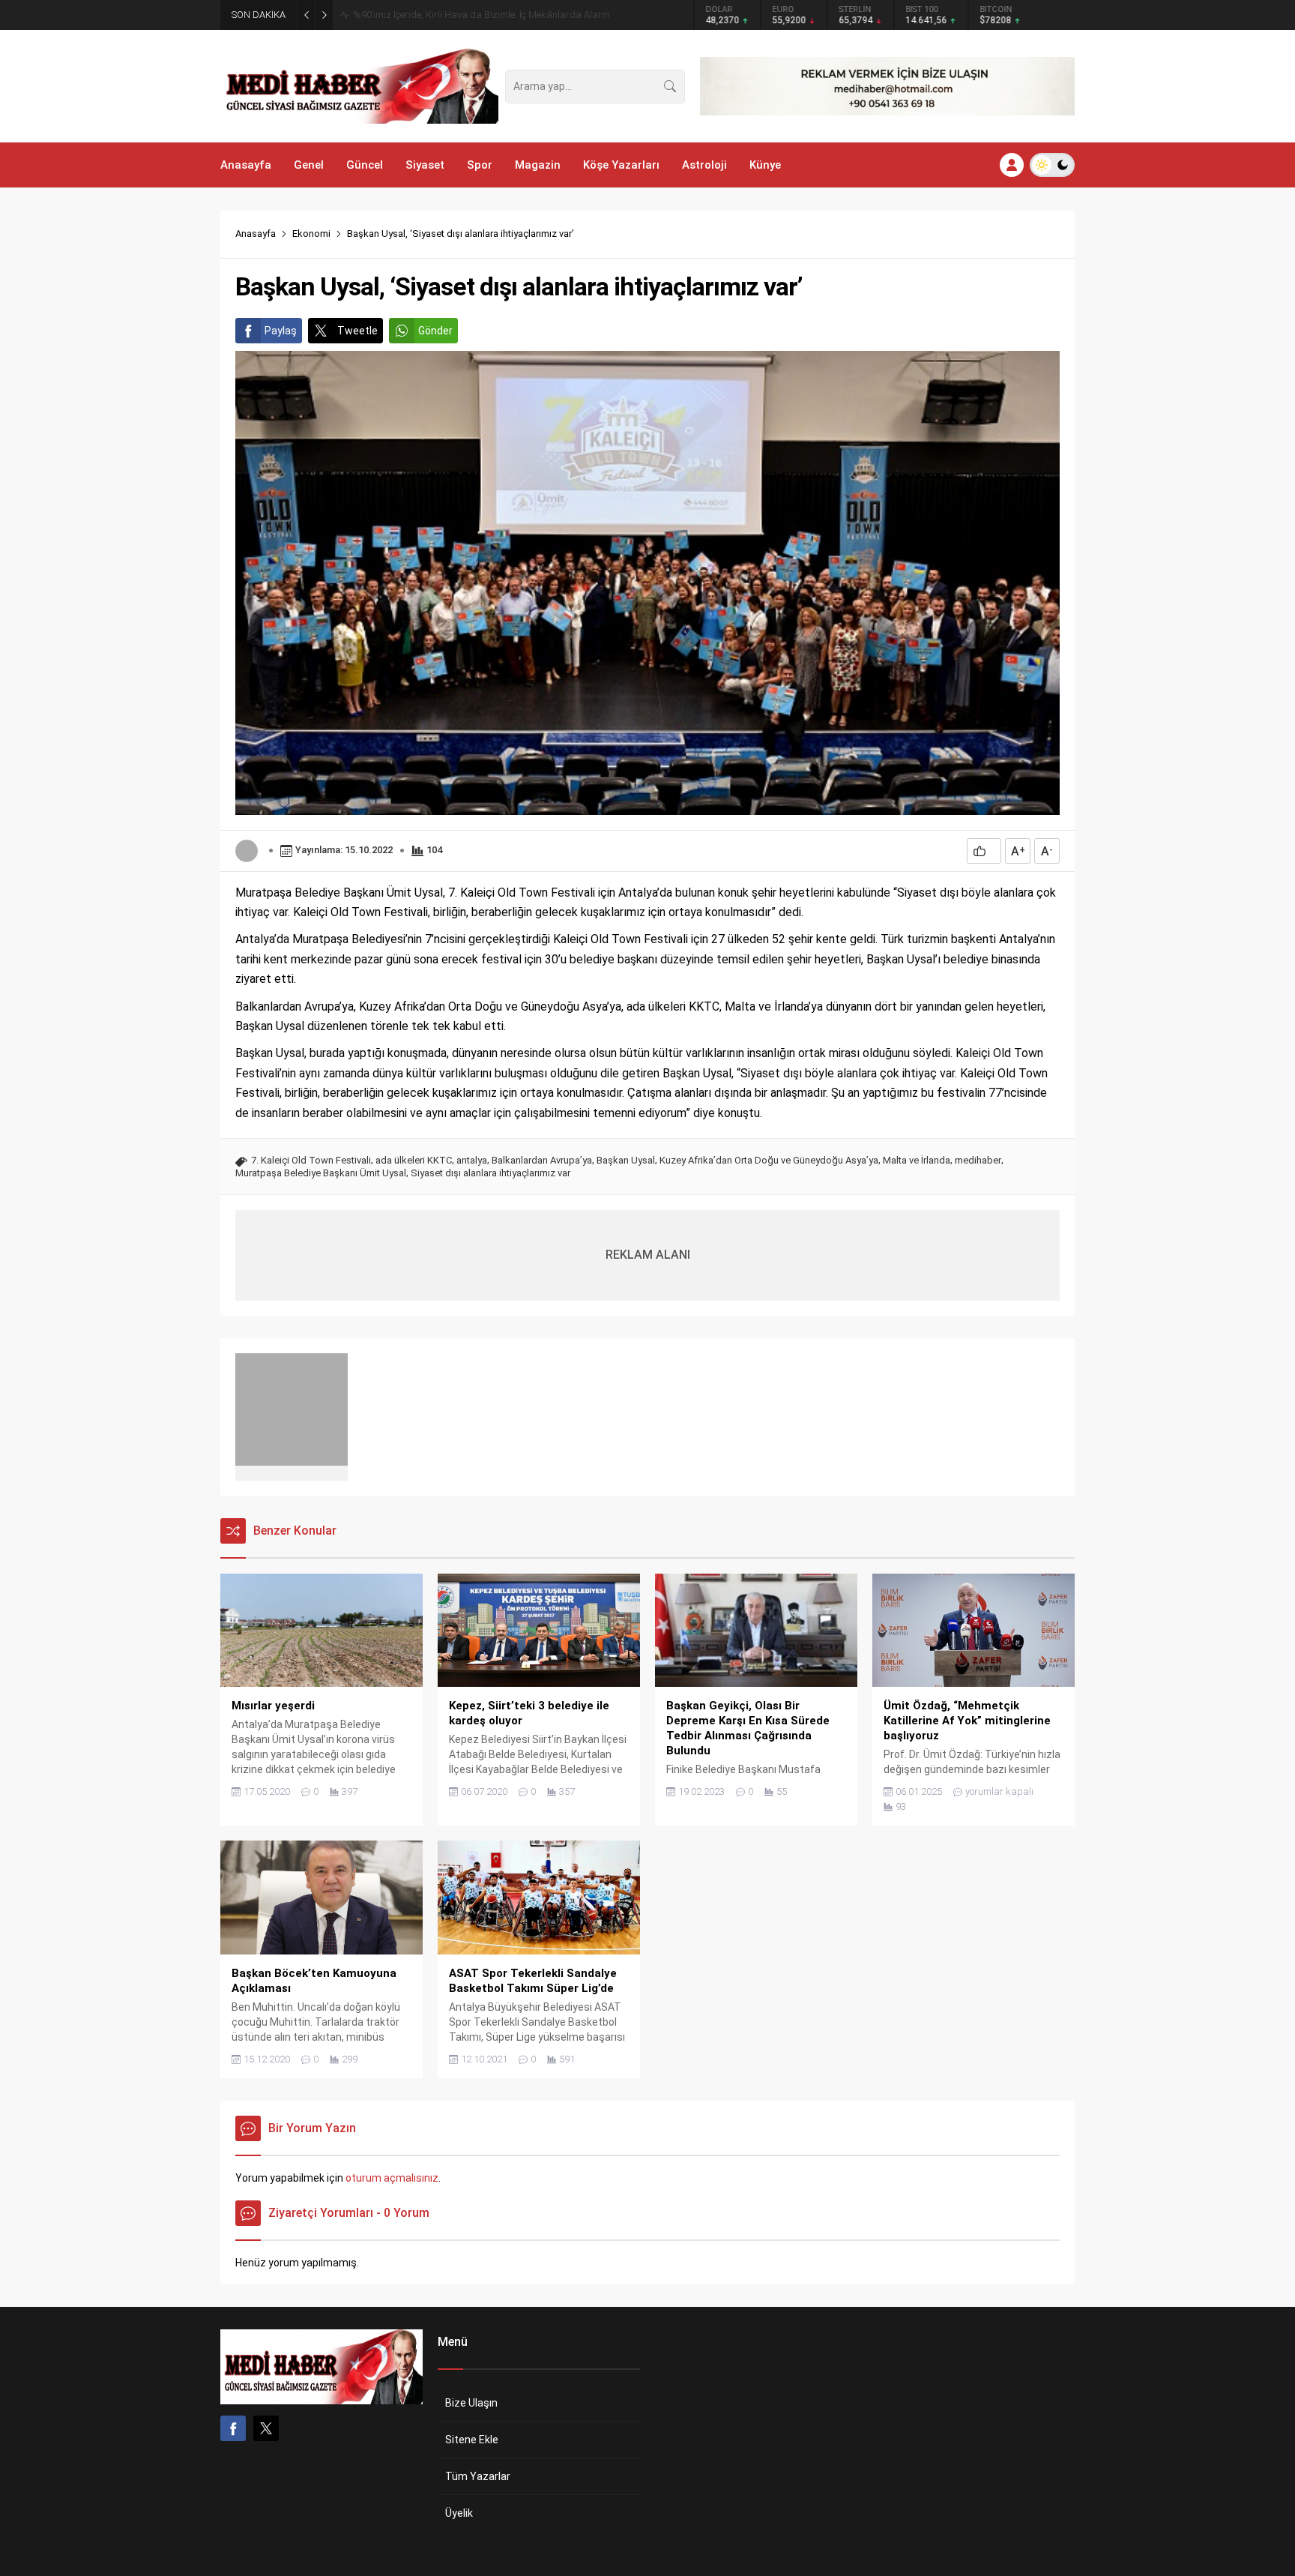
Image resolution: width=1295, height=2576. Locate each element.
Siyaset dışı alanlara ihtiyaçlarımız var (490, 1173)
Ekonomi (311, 234)
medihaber (978, 1160)
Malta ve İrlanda (917, 1160)
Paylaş (281, 331)
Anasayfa (256, 234)
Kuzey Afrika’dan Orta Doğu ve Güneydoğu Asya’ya (769, 1160)
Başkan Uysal (626, 1160)
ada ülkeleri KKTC (414, 1160)
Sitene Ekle (472, 2440)
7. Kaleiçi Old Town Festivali (311, 1160)
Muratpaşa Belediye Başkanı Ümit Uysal (321, 1173)
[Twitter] (266, 2428)
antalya (472, 1160)
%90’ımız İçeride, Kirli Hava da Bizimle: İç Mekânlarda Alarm (482, 15)
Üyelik (459, 2513)
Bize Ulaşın (471, 2403)
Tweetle (357, 331)
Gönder (435, 331)
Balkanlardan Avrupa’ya (542, 1160)
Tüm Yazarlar (478, 2476)
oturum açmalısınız (392, 2178)
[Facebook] (233, 2428)
